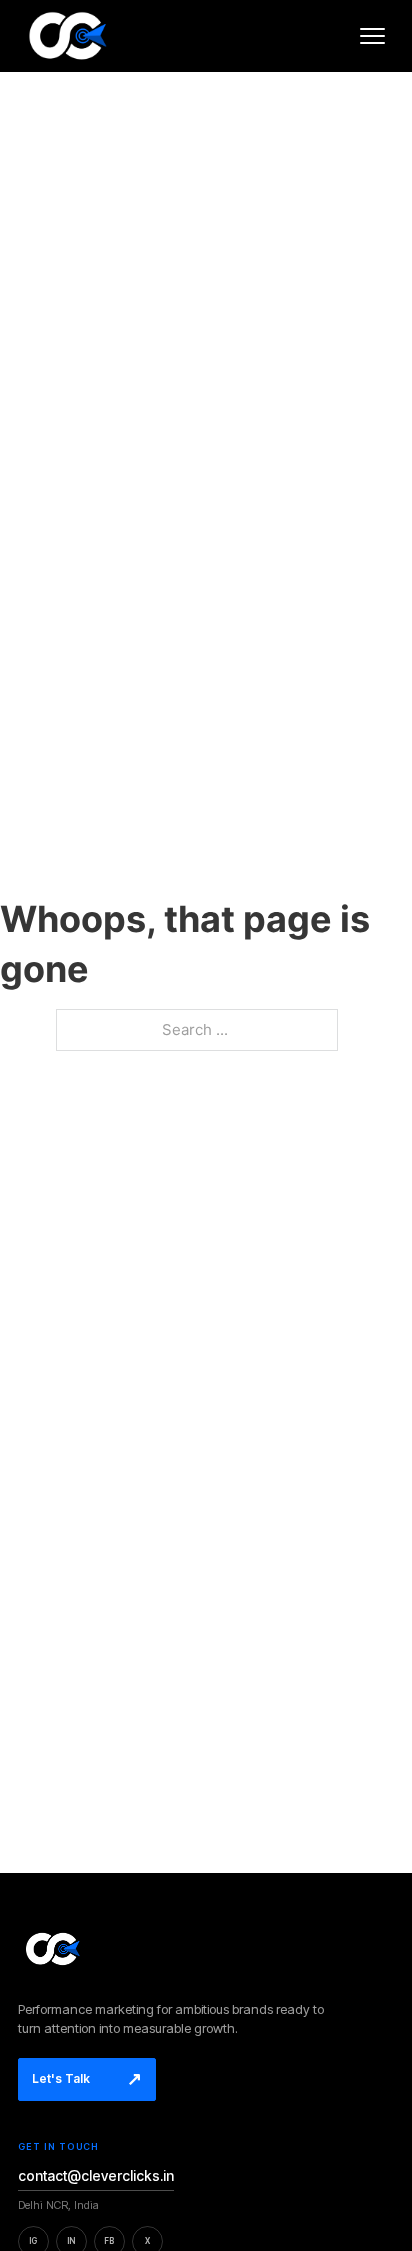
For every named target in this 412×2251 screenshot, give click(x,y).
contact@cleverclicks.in (96, 2175)
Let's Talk (87, 2078)
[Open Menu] (372, 36)
